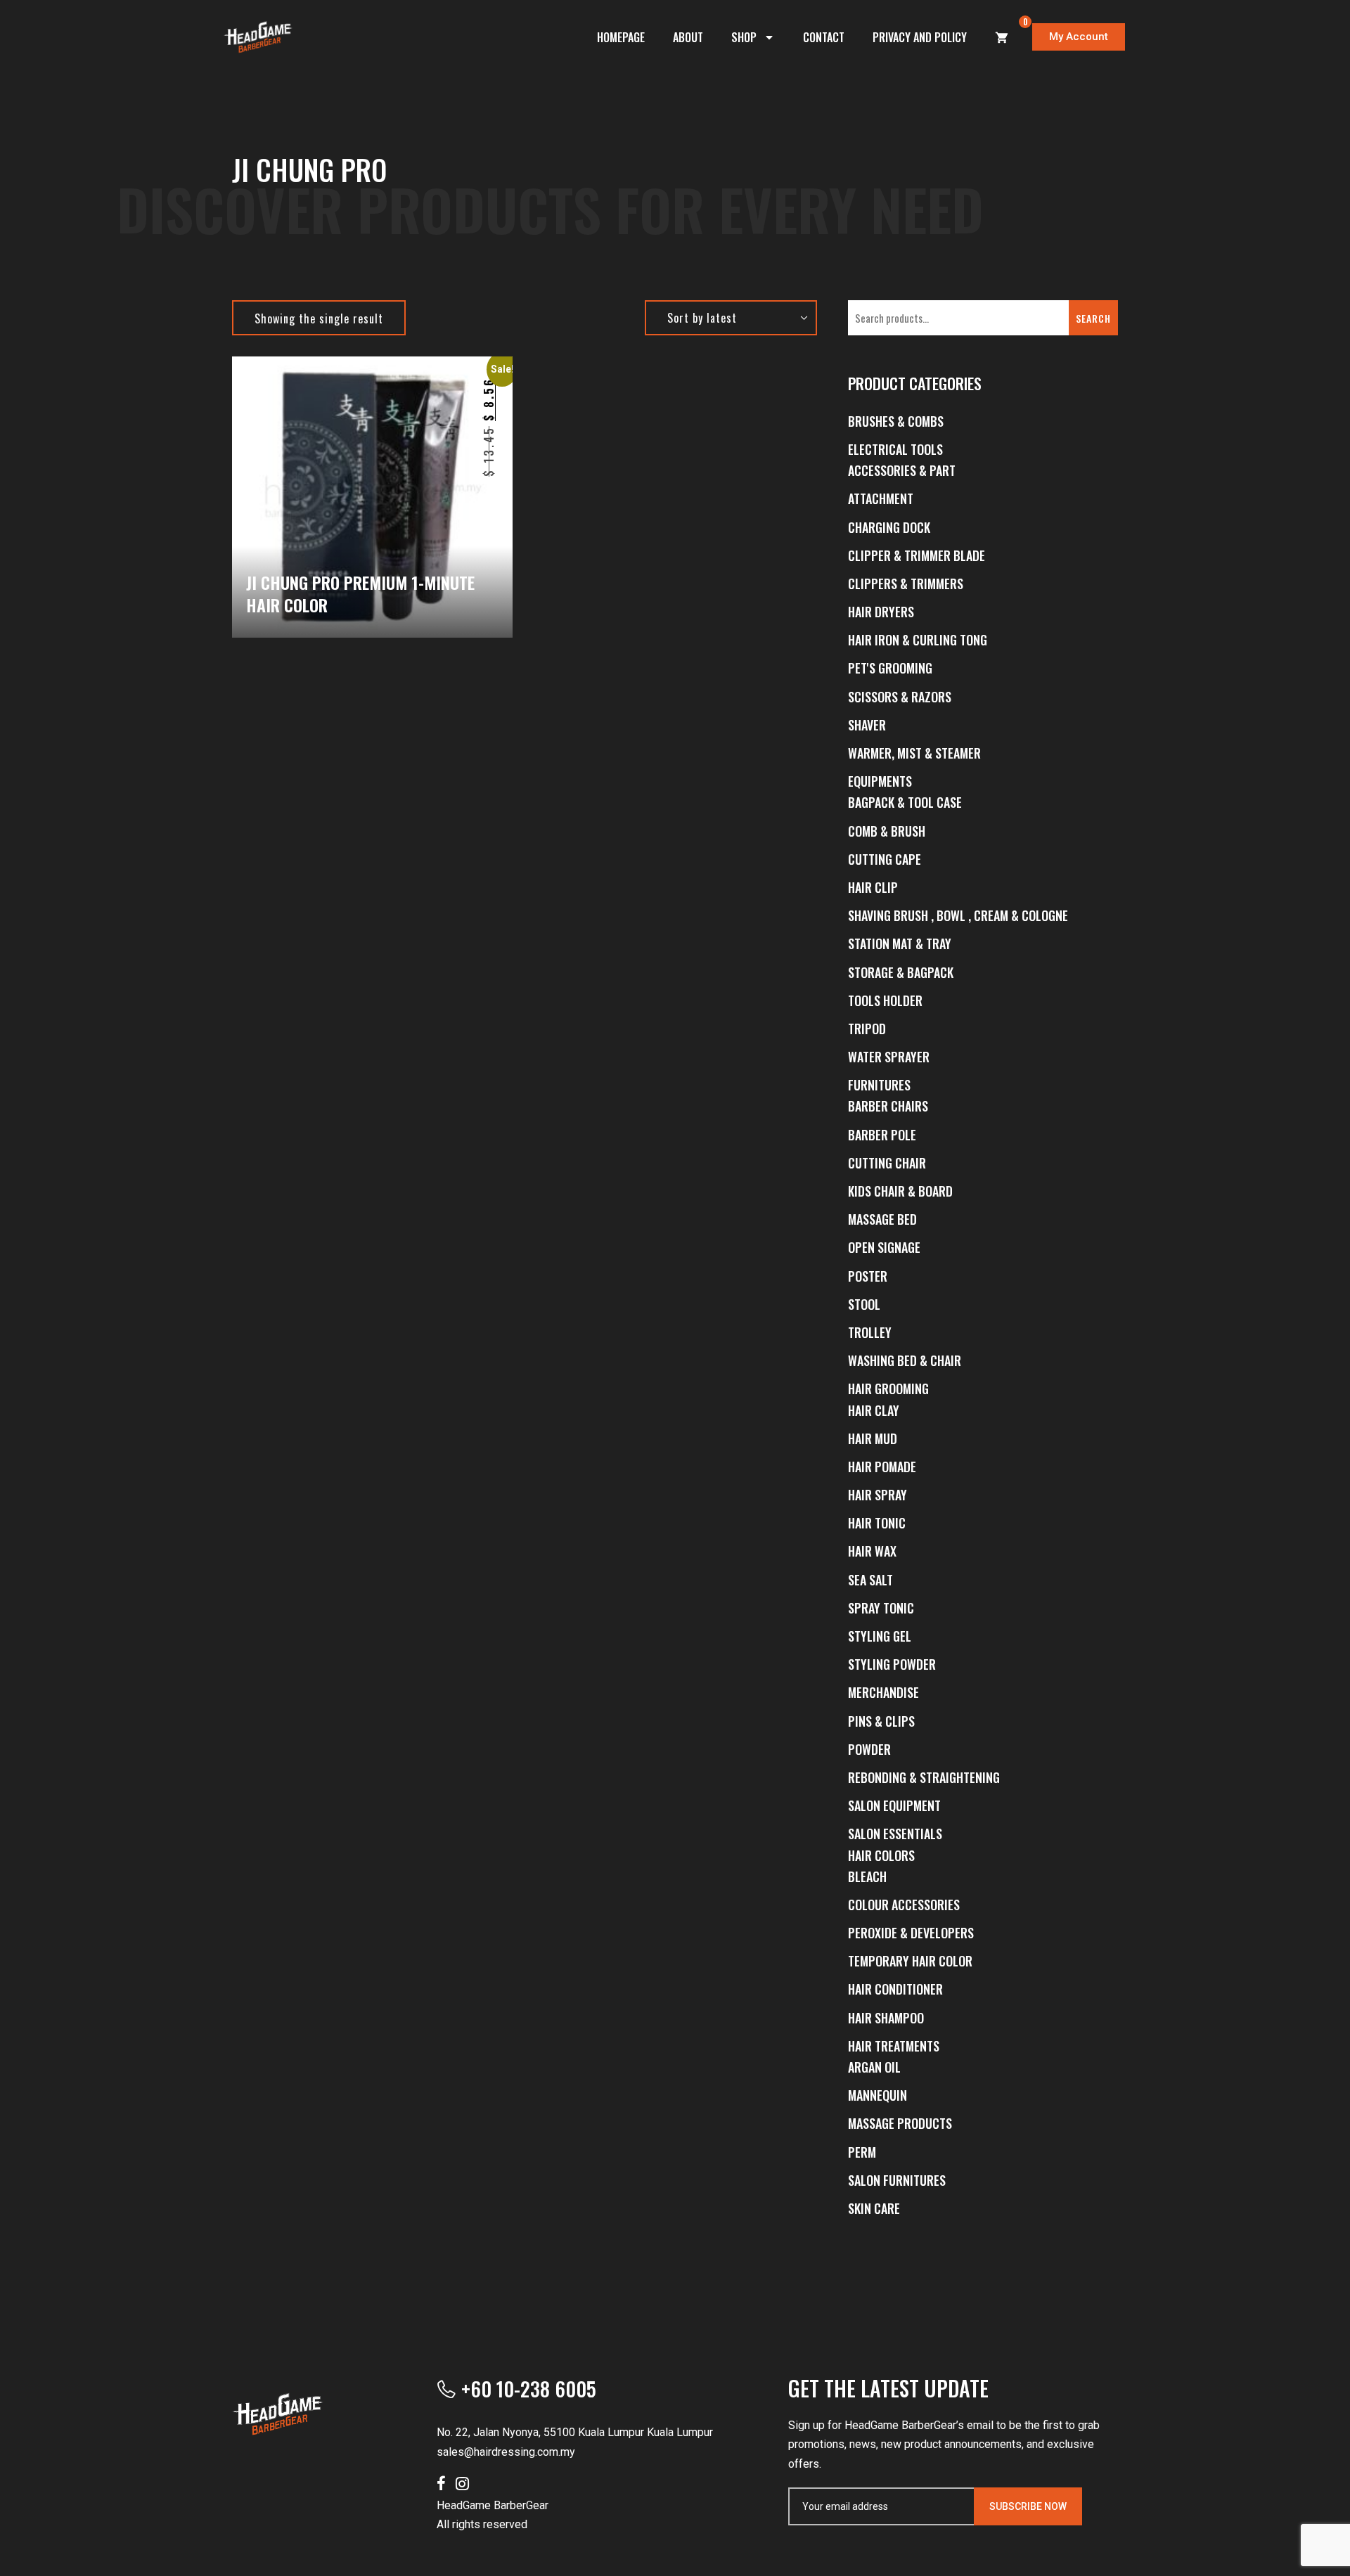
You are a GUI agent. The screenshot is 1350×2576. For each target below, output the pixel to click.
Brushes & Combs (896, 421)
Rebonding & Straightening (924, 1777)
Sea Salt (870, 1580)
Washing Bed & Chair (905, 1360)
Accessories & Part (902, 470)
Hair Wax (872, 1551)
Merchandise (883, 1692)
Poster (868, 1276)
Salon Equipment (894, 1805)
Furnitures (879, 1085)
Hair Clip (873, 887)
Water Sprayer (889, 1057)
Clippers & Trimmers (906, 584)
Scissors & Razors (900, 697)
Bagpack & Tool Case (905, 802)
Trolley (870, 1332)
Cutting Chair (887, 1163)
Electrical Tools (895, 449)
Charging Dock (889, 527)
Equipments (880, 781)
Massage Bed (882, 1219)
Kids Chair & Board (900, 1191)
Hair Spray (877, 1495)
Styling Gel (880, 1636)
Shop (744, 37)
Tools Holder (885, 1000)
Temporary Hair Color (910, 1961)
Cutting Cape (885, 859)
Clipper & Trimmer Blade (917, 555)
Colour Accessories (904, 1905)
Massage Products (900, 2123)
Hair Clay (874, 1410)
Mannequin (877, 2095)
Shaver (867, 725)
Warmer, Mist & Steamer (914, 753)
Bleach (867, 1876)
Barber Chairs (888, 1106)
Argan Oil (874, 2067)
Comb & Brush (887, 831)
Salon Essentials (895, 1834)
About (688, 37)
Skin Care (874, 2208)
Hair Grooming (888, 1389)
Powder (869, 1749)
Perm (862, 2152)
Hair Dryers (881, 612)
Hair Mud (873, 1438)
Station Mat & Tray (900, 944)
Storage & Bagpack (901, 972)
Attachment (881, 498)
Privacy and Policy (920, 37)
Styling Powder (892, 1664)
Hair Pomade (882, 1467)
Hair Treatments (894, 2046)
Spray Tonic (881, 1608)
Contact (824, 37)
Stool (864, 1304)
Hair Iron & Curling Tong (918, 640)
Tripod (867, 1029)
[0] (1002, 37)
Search (1093, 318)
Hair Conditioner (895, 1989)
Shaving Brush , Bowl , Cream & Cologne (958, 915)
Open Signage (884, 1247)
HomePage (621, 37)
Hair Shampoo (886, 2018)
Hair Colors (881, 1855)
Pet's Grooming (890, 668)
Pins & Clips (881, 1721)
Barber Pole (882, 1135)
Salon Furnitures (897, 2180)
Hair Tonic (877, 1523)
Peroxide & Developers (911, 1933)
